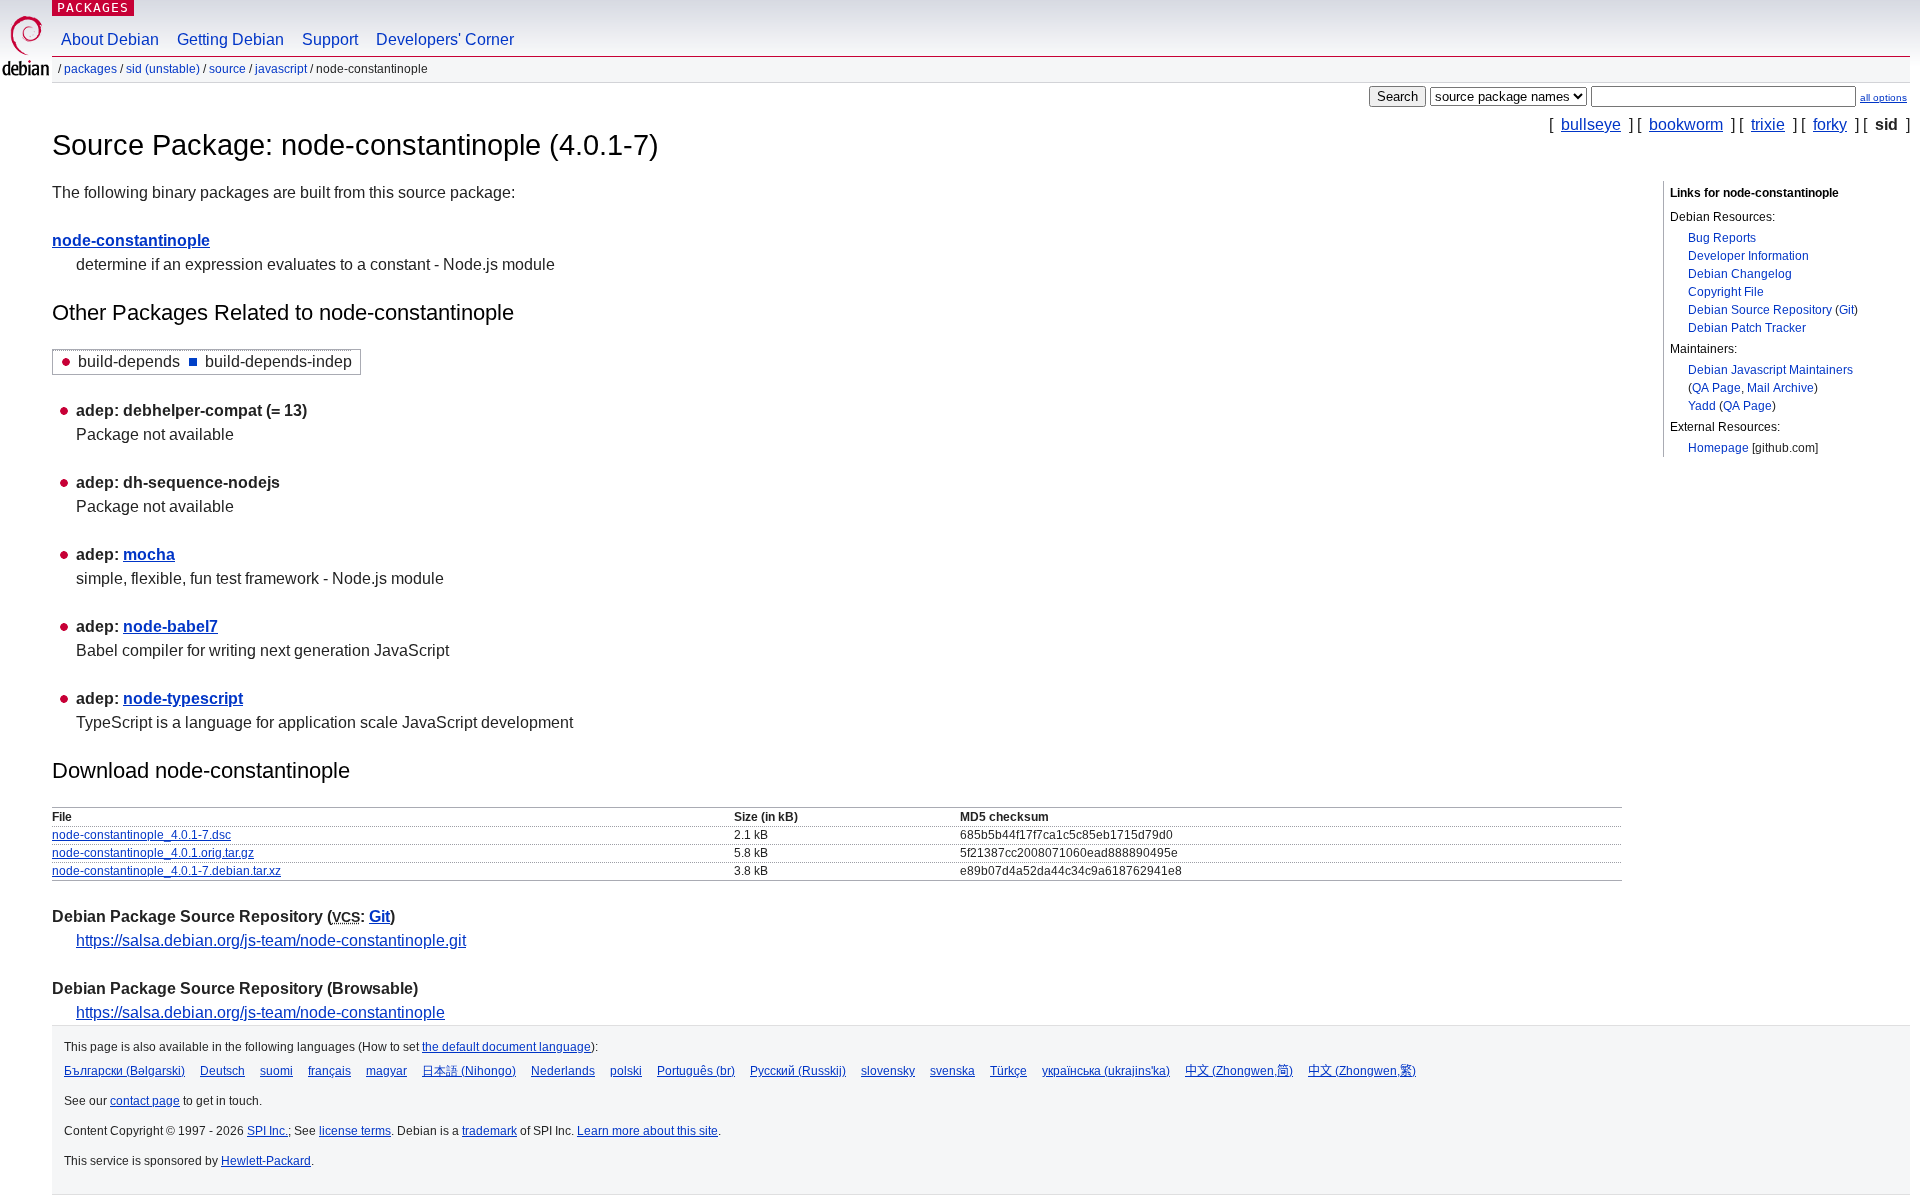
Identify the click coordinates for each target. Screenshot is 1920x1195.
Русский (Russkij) (798, 1071)
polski (626, 1071)
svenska (952, 1071)
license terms (355, 1131)
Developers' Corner (445, 39)
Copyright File (1726, 292)
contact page (145, 1101)
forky (1830, 124)
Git (1846, 310)
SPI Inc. (267, 1131)
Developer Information (1748, 256)
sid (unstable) (163, 69)
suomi (276, 1071)
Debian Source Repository (1760, 310)
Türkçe (1008, 1071)
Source (227, 69)
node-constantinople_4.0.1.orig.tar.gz (153, 853)
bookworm (1686, 124)
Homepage (1718, 448)
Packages (93, 7)
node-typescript (183, 698)
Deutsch (222, 1071)
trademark (489, 1131)
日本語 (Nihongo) (469, 1071)
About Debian (110, 39)
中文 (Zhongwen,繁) (1362, 1071)
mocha (149, 554)
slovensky (888, 1071)
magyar (386, 1071)
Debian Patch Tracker (1747, 328)
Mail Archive (1780, 388)
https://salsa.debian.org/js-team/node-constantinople (260, 1012)
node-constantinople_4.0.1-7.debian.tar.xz (166, 871)
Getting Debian (230, 39)
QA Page (1716, 388)
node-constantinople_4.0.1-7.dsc (141, 835)
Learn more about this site (647, 1131)
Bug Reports (1722, 238)
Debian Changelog (1740, 274)
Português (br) (696, 1071)
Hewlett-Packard (266, 1161)
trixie (1768, 124)
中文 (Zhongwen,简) (1239, 1071)
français (329, 1071)
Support (330, 39)
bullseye (1591, 124)
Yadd (1702, 406)
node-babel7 (170, 626)
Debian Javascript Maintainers (1770, 370)
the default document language (506, 1047)
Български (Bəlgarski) (124, 1071)
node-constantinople (131, 240)
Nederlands (563, 1071)
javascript (281, 69)
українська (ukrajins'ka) (1106, 1071)
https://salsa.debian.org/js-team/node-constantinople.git (271, 940)
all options (1883, 97)
